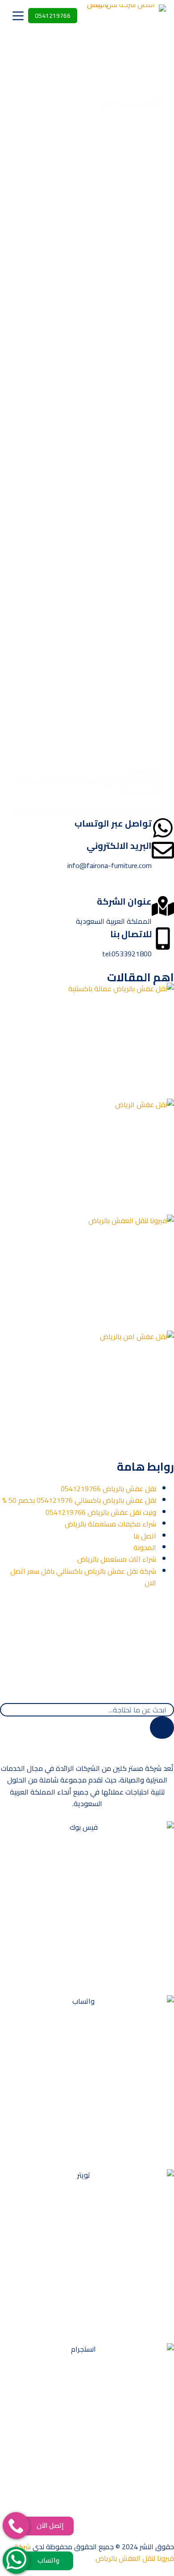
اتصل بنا (145, 1536)
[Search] (162, 1728)
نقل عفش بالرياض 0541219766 (108, 1489)
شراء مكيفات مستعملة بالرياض (110, 1524)
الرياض (150, 771)
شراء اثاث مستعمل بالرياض (117, 1559)
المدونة (145, 1547)
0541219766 (53, 16)
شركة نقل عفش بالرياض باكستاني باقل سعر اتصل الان (83, 1577)
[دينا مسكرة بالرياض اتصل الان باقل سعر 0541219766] (87, 433)
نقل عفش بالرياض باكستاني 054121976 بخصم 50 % (79, 1500)
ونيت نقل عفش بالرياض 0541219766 (101, 1512)
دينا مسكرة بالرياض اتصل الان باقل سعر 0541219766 (91, 786)
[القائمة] (18, 16)
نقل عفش (128, 771)
